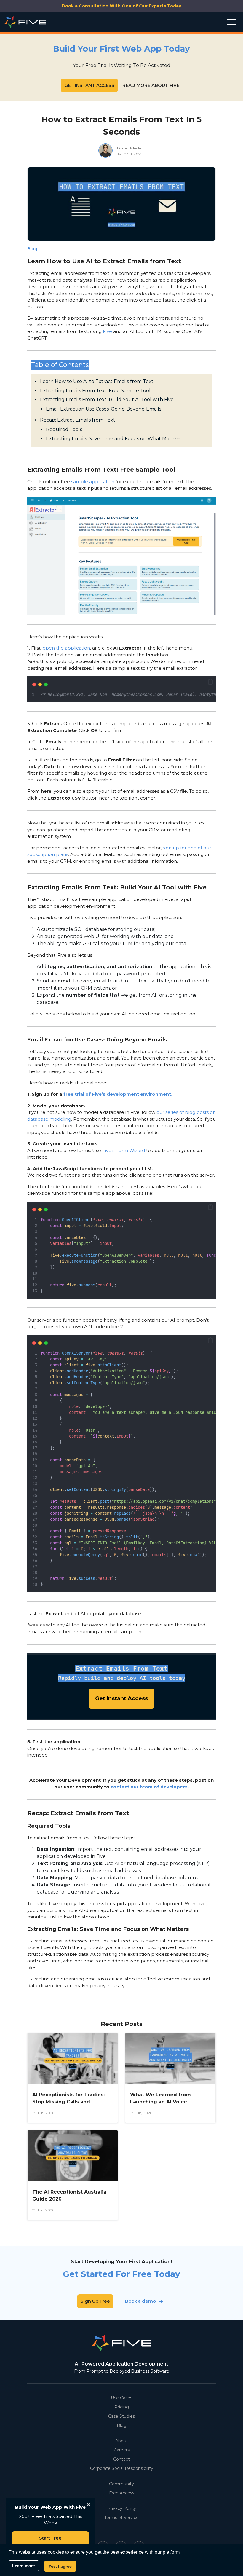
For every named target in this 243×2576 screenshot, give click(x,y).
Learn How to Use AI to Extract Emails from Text (97, 381)
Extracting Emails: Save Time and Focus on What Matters (113, 439)
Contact (121, 2459)
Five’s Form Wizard (124, 1150)
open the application (66, 648)
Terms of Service (121, 2518)
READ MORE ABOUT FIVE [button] (151, 85)
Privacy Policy (122, 2508)
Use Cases (121, 2398)
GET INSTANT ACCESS (89, 85)
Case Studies (121, 2416)
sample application (93, 482)
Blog (122, 2425)
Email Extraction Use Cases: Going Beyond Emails (104, 409)
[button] (210, 682)
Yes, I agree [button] (60, 2566)
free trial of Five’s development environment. (118, 1094)
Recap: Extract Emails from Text (78, 420)
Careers (122, 2450)
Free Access (122, 2493)
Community (121, 2484)
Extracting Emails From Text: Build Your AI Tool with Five (107, 399)
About (122, 2441)
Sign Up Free (95, 2301)
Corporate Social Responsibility (122, 2468)
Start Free (50, 2538)
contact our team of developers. (150, 1787)
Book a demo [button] (140, 2301)
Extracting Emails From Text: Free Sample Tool (95, 391)
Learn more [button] (24, 2566)
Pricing (122, 2407)
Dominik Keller (130, 148)
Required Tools (64, 429)
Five (107, 331)
